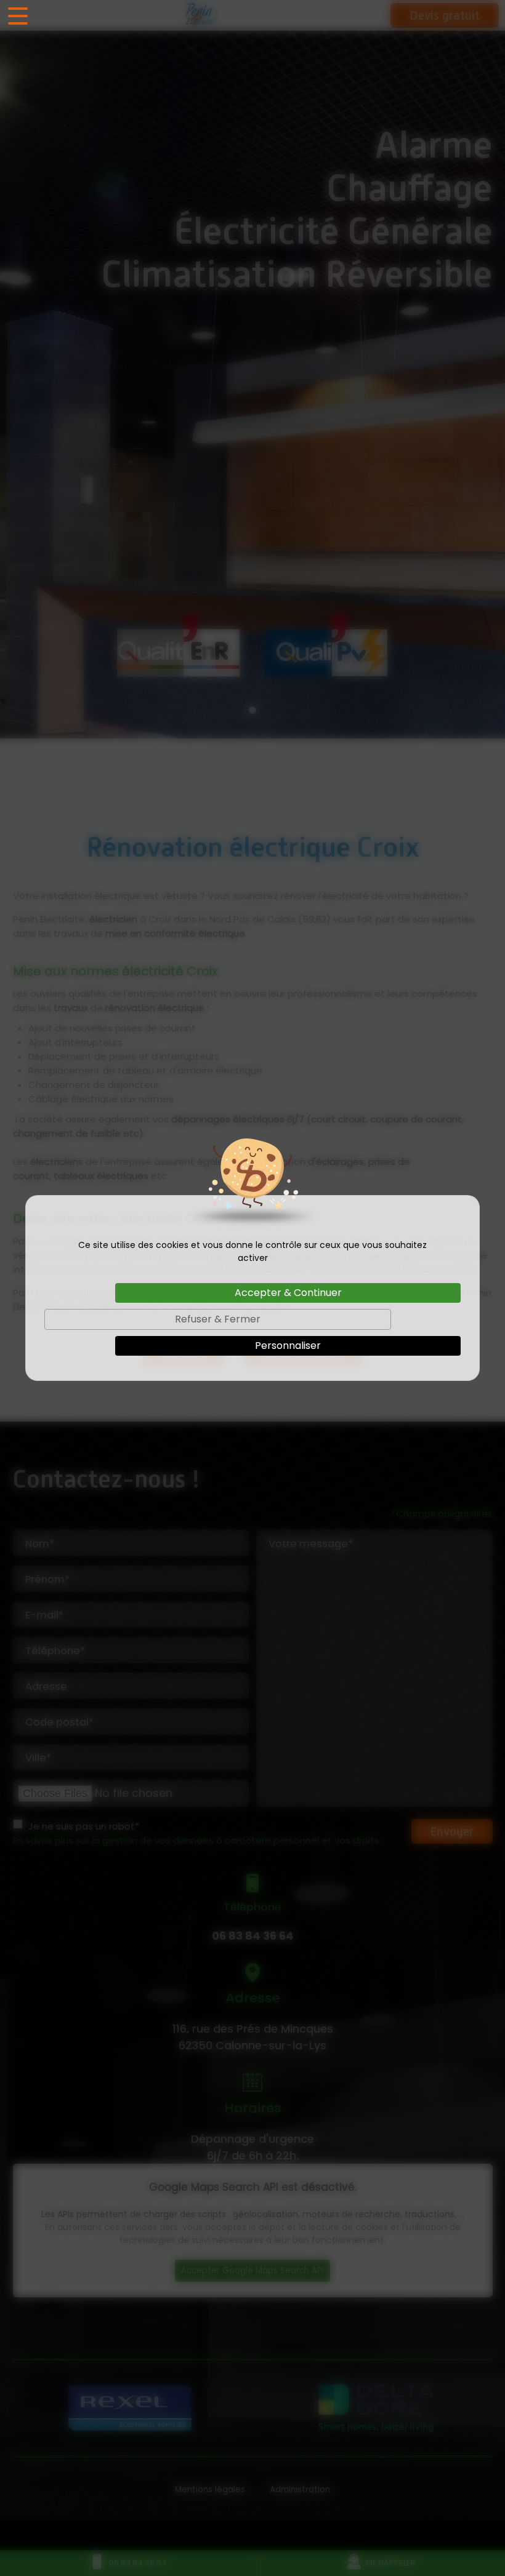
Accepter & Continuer (288, 1293)
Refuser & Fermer (218, 1319)
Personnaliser (288, 1346)
